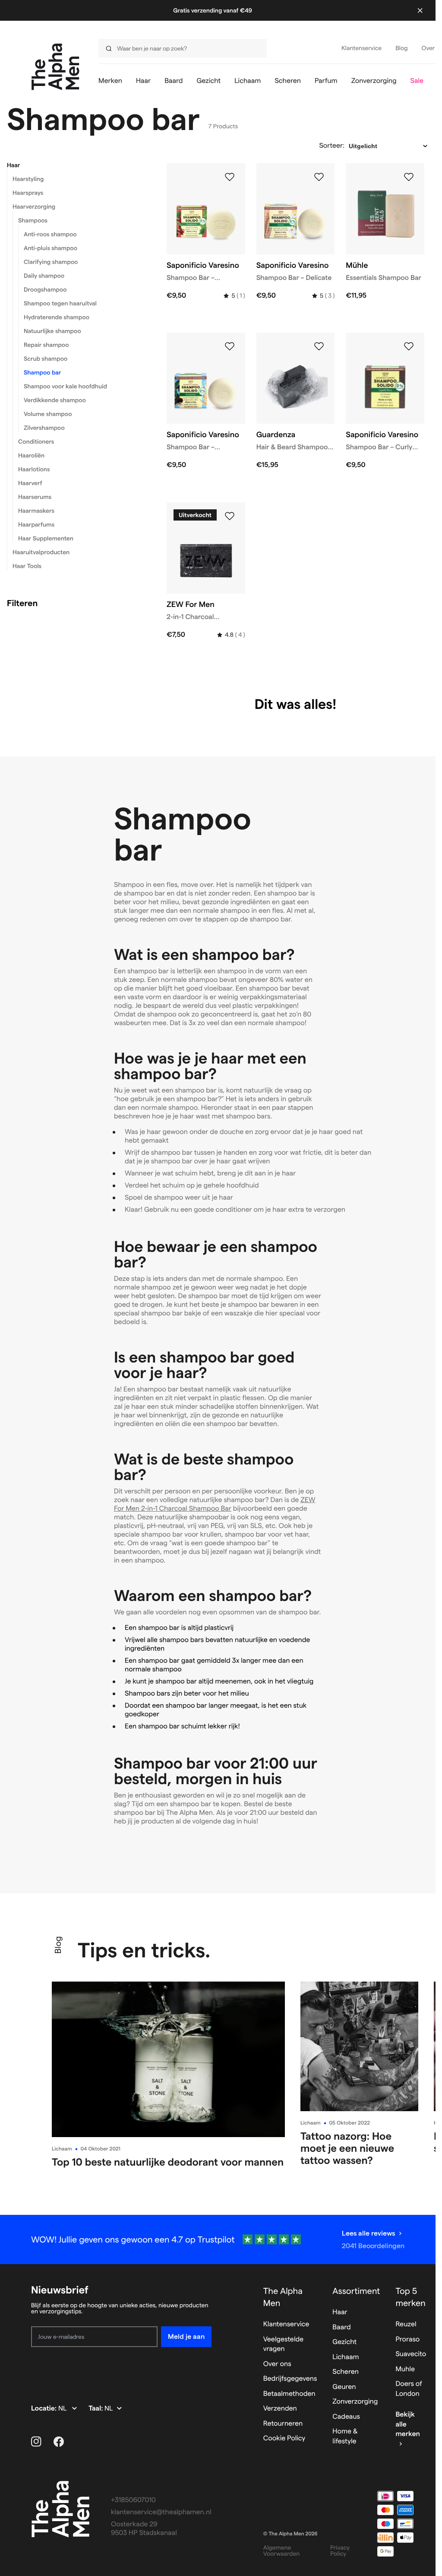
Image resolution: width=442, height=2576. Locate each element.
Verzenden (280, 2409)
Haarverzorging (34, 206)
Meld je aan (186, 2336)
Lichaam (62, 2149)
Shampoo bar (42, 372)
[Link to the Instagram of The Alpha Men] (36, 2442)
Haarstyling (28, 179)
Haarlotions (34, 469)
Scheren (346, 2372)
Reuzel (406, 2324)
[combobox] (180, 48)
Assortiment (356, 2291)
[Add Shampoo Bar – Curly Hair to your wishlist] (409, 346)
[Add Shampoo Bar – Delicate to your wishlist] (319, 177)
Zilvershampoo (44, 428)
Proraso (407, 2339)
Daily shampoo (44, 276)
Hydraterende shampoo (57, 317)
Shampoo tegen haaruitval (60, 303)
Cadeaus (346, 2417)
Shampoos (33, 220)
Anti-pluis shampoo (51, 248)
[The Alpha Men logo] (55, 67)
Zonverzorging (355, 2402)
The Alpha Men (283, 2297)
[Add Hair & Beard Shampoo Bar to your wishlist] (319, 346)
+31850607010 (133, 2500)
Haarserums (35, 497)
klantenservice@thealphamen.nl (161, 2512)
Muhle (405, 2369)
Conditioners (36, 442)
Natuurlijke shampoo (52, 331)
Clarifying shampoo (51, 262)
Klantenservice (286, 2324)
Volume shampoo (48, 414)
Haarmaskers (36, 511)
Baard (341, 2327)
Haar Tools (27, 566)
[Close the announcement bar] (420, 10)
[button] (76, 165)
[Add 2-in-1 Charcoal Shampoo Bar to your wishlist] (230, 516)
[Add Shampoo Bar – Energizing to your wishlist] (230, 177)
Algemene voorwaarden (282, 2551)
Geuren (344, 2387)
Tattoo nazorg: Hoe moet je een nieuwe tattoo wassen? (347, 2148)
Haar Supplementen (46, 538)
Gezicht (344, 2342)
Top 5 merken (410, 2297)
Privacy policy (340, 2551)
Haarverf (30, 483)
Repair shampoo (46, 345)
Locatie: (45, 2409)
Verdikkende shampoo (55, 400)
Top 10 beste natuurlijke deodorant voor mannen (168, 2162)
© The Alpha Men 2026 (290, 2534)
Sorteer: (332, 146)
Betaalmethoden (289, 2394)
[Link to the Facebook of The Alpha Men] (59, 2442)
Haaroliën (31, 455)
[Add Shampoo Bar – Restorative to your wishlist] (230, 346)
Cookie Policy (284, 2438)
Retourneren (283, 2424)
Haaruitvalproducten (41, 552)
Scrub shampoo (46, 359)
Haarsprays (28, 193)
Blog (58, 1945)
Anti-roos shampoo (50, 234)
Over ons (277, 2364)
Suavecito (411, 2354)
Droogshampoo (45, 289)
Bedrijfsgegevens (290, 2379)
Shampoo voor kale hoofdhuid (65, 386)
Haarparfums (36, 524)
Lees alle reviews (368, 2233)
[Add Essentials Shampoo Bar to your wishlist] (409, 177)
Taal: (96, 2409)
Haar (13, 165)
